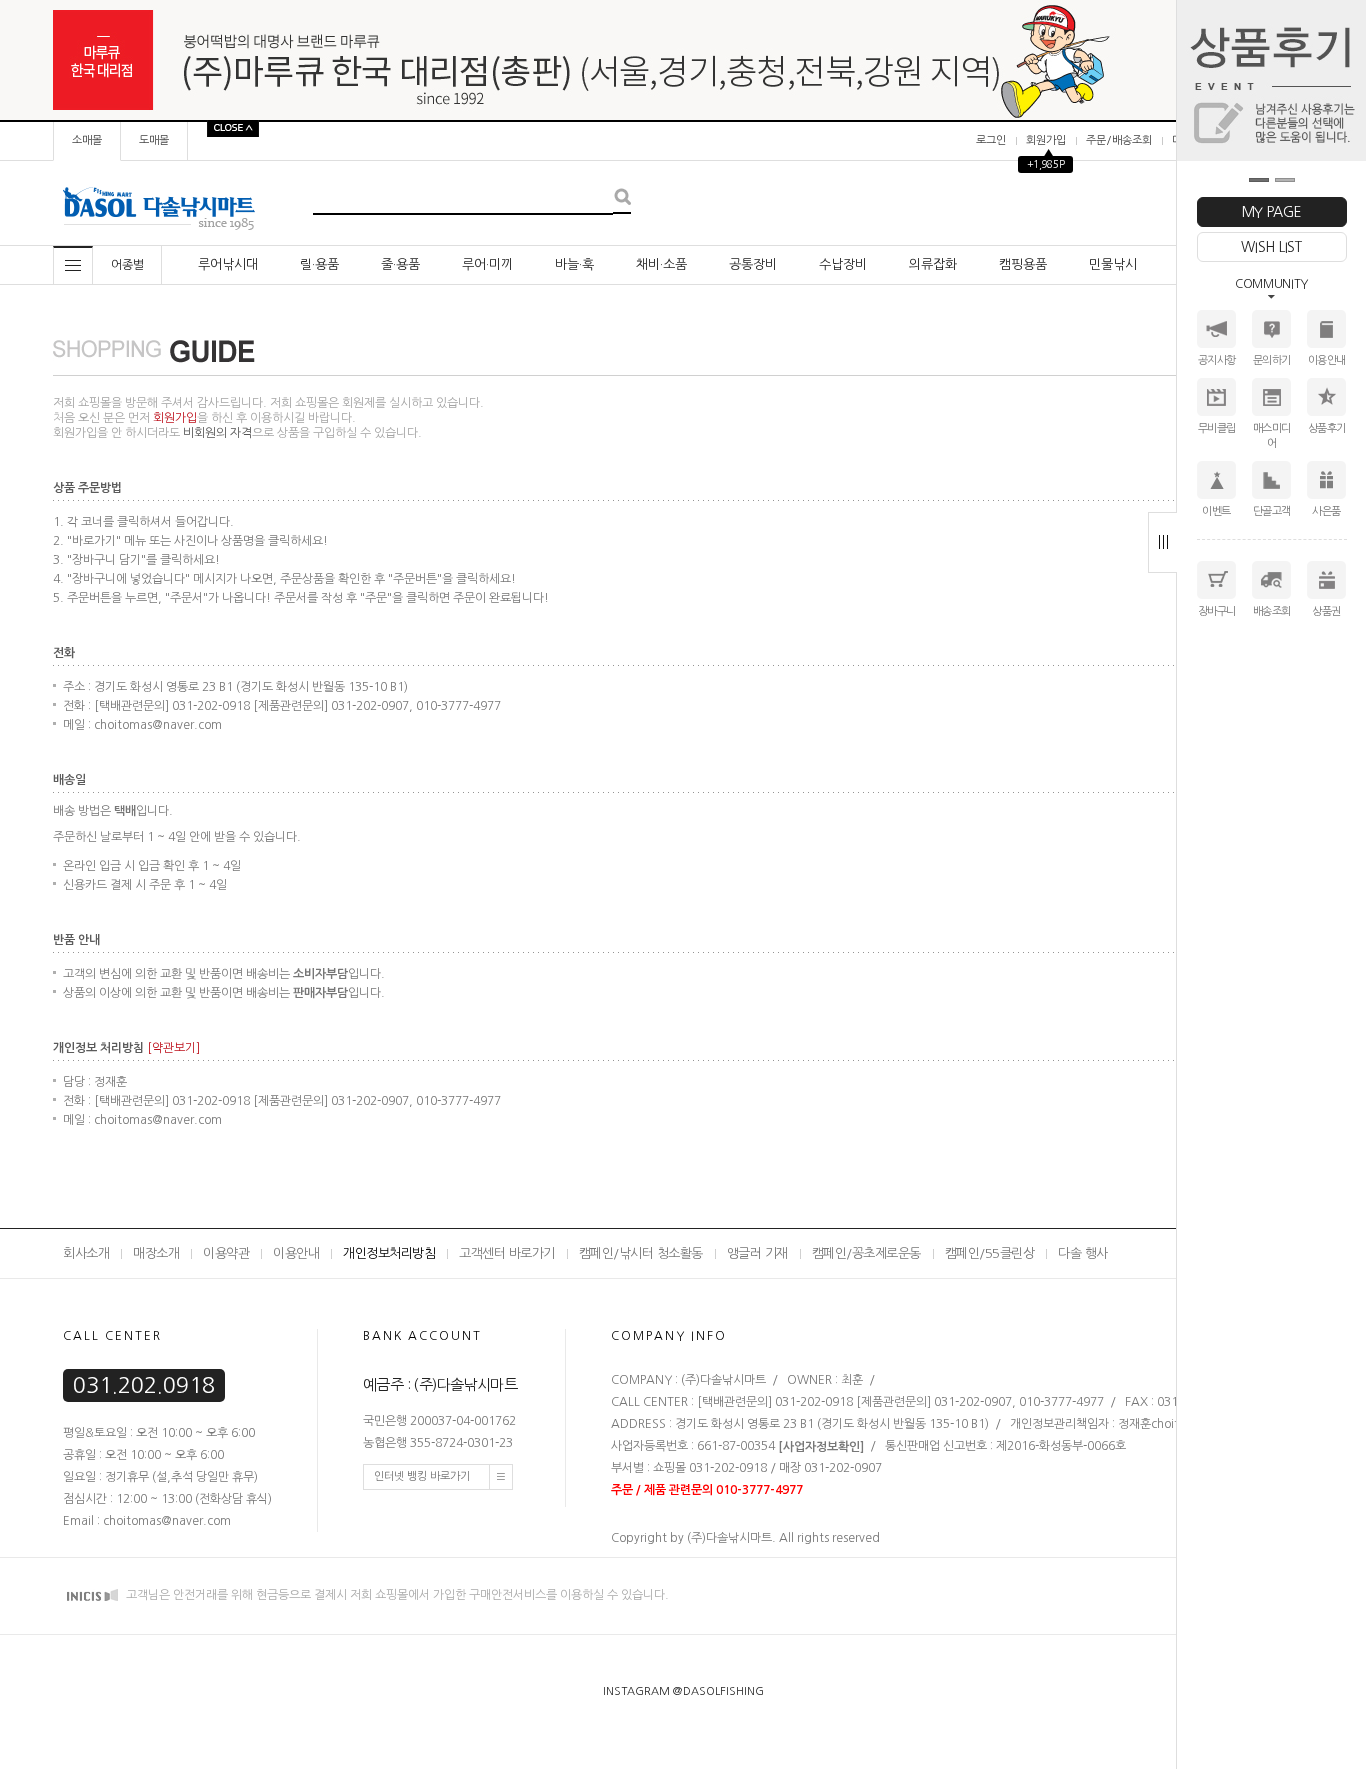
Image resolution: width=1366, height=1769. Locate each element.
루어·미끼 (487, 264)
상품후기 (1327, 428)
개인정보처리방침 (389, 1253)
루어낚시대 (228, 264)
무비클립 (1217, 428)
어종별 (127, 265)
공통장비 (753, 264)
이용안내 (1327, 360)
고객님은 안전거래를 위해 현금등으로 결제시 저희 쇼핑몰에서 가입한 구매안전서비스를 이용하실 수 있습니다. (396, 1596)
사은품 (1326, 511)
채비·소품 (661, 264)
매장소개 (156, 1253)
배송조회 (1272, 611)
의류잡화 (933, 264)
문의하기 (1272, 360)
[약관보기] (173, 1048)
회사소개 (86, 1253)
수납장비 (843, 264)
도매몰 (154, 140)
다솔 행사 (1083, 1253)
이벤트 (1216, 511)
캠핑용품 (1023, 264)
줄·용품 (400, 264)
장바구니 (1217, 611)
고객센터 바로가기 (507, 1253)
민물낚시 (1113, 264)
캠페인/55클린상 (990, 1253)
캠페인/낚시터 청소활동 (641, 1253)
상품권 (1326, 611)
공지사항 (1217, 360)
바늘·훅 (574, 264)
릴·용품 (319, 264)
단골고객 (1272, 511)
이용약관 (226, 1253)
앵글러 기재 (757, 1253)
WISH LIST (1271, 247)
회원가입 (1046, 140)
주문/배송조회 (1119, 140)
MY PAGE (1272, 212)
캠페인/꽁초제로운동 (866, 1253)
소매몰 (87, 140)
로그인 (991, 140)
